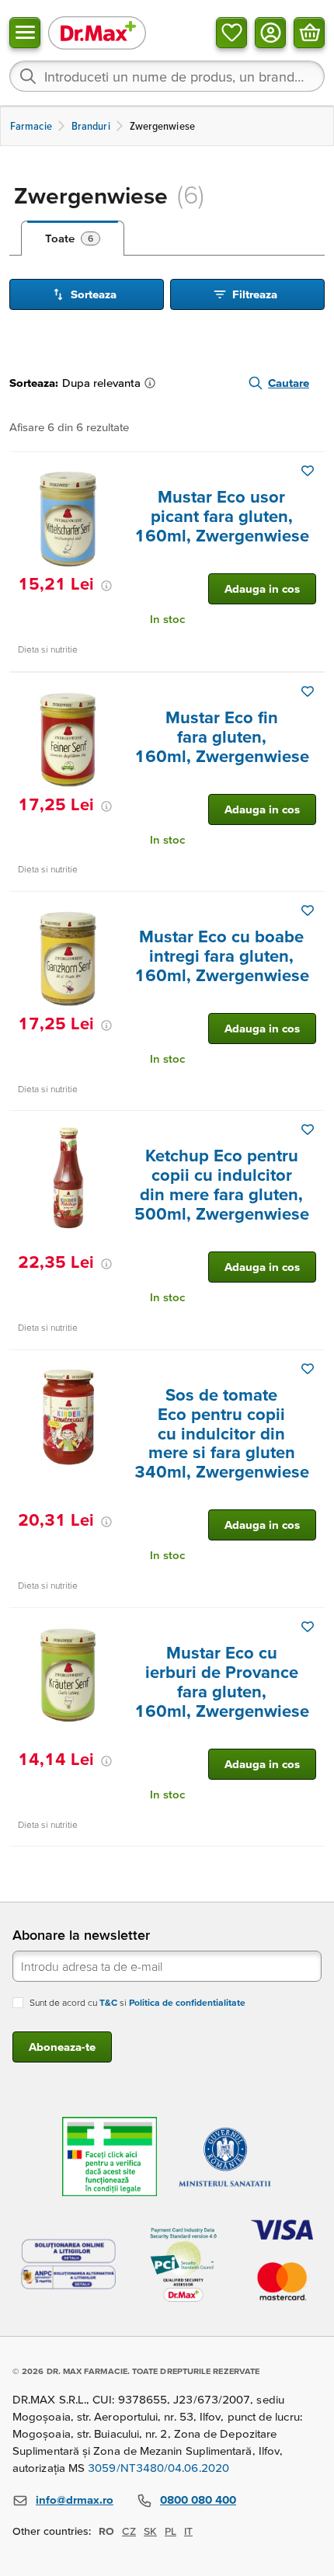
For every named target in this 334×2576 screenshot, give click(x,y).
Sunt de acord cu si (137, 2002)
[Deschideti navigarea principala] (25, 33)
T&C (108, 2002)
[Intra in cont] (270, 33)
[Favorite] (231, 33)
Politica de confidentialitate (187, 2002)
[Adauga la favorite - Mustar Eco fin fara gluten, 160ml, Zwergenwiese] (308, 691)
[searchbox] (167, 76)
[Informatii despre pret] (106, 586)
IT (188, 2531)
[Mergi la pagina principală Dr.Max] (97, 32)
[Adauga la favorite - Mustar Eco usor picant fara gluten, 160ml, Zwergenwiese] (308, 471)
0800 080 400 (198, 2499)
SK (150, 2531)
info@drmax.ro (75, 2499)
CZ (129, 2531)
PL (170, 2531)
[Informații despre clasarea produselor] (153, 383)
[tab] (73, 238)
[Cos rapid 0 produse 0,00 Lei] (309, 33)
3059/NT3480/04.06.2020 (158, 2468)
